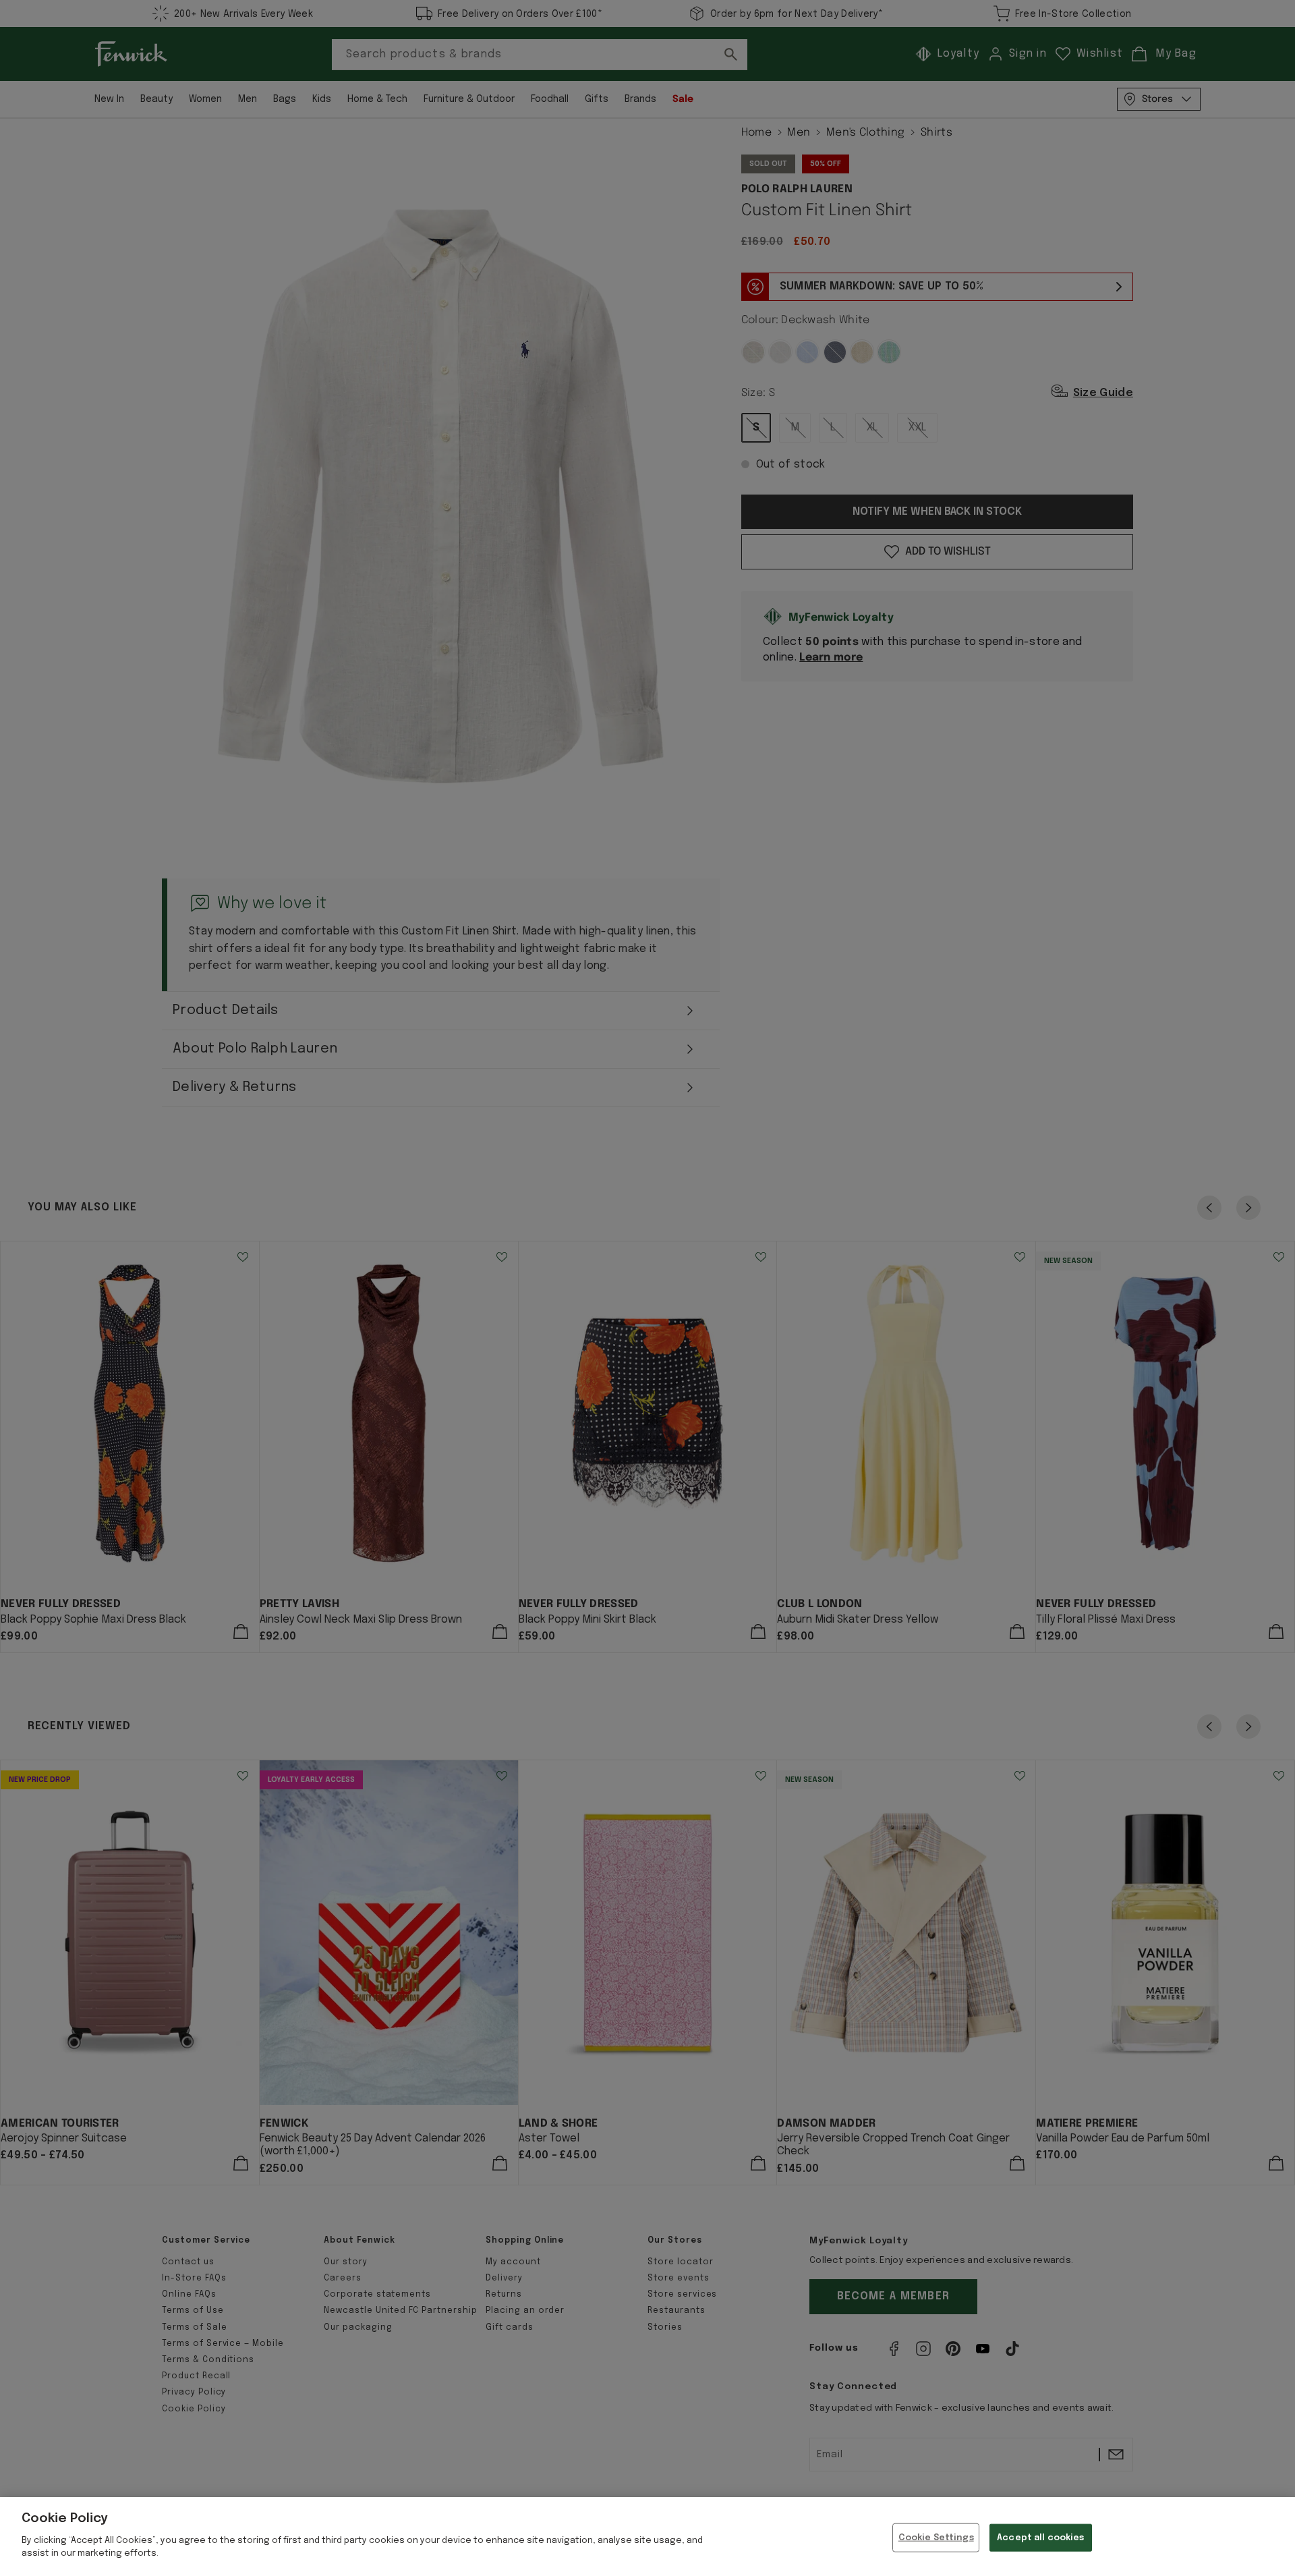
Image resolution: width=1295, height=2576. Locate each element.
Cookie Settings (936, 2537)
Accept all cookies (1040, 2537)
